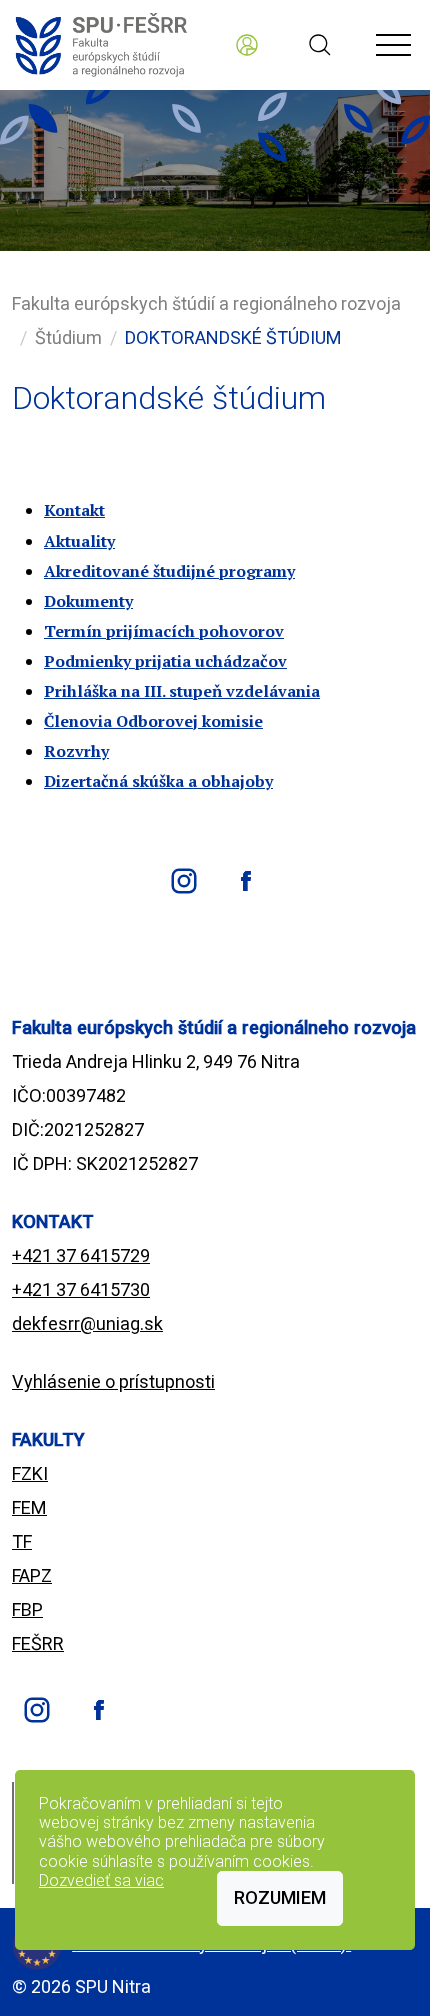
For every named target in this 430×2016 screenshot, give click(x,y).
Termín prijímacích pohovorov (164, 631)
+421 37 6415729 (81, 1255)
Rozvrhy (76, 751)
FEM (29, 1507)
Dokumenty (88, 601)
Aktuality (79, 541)
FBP (27, 1609)
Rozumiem (280, 1897)
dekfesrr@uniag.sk (87, 1323)
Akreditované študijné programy (169, 571)
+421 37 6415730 (81, 1289)
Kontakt (74, 510)
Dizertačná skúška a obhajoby (158, 781)
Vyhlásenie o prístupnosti (113, 1381)
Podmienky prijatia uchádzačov (165, 661)
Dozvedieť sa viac (101, 1880)
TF (22, 1541)
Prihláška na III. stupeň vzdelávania (182, 691)
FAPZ (32, 1575)
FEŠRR (38, 1643)
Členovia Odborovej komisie (153, 721)
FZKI (30, 1473)
